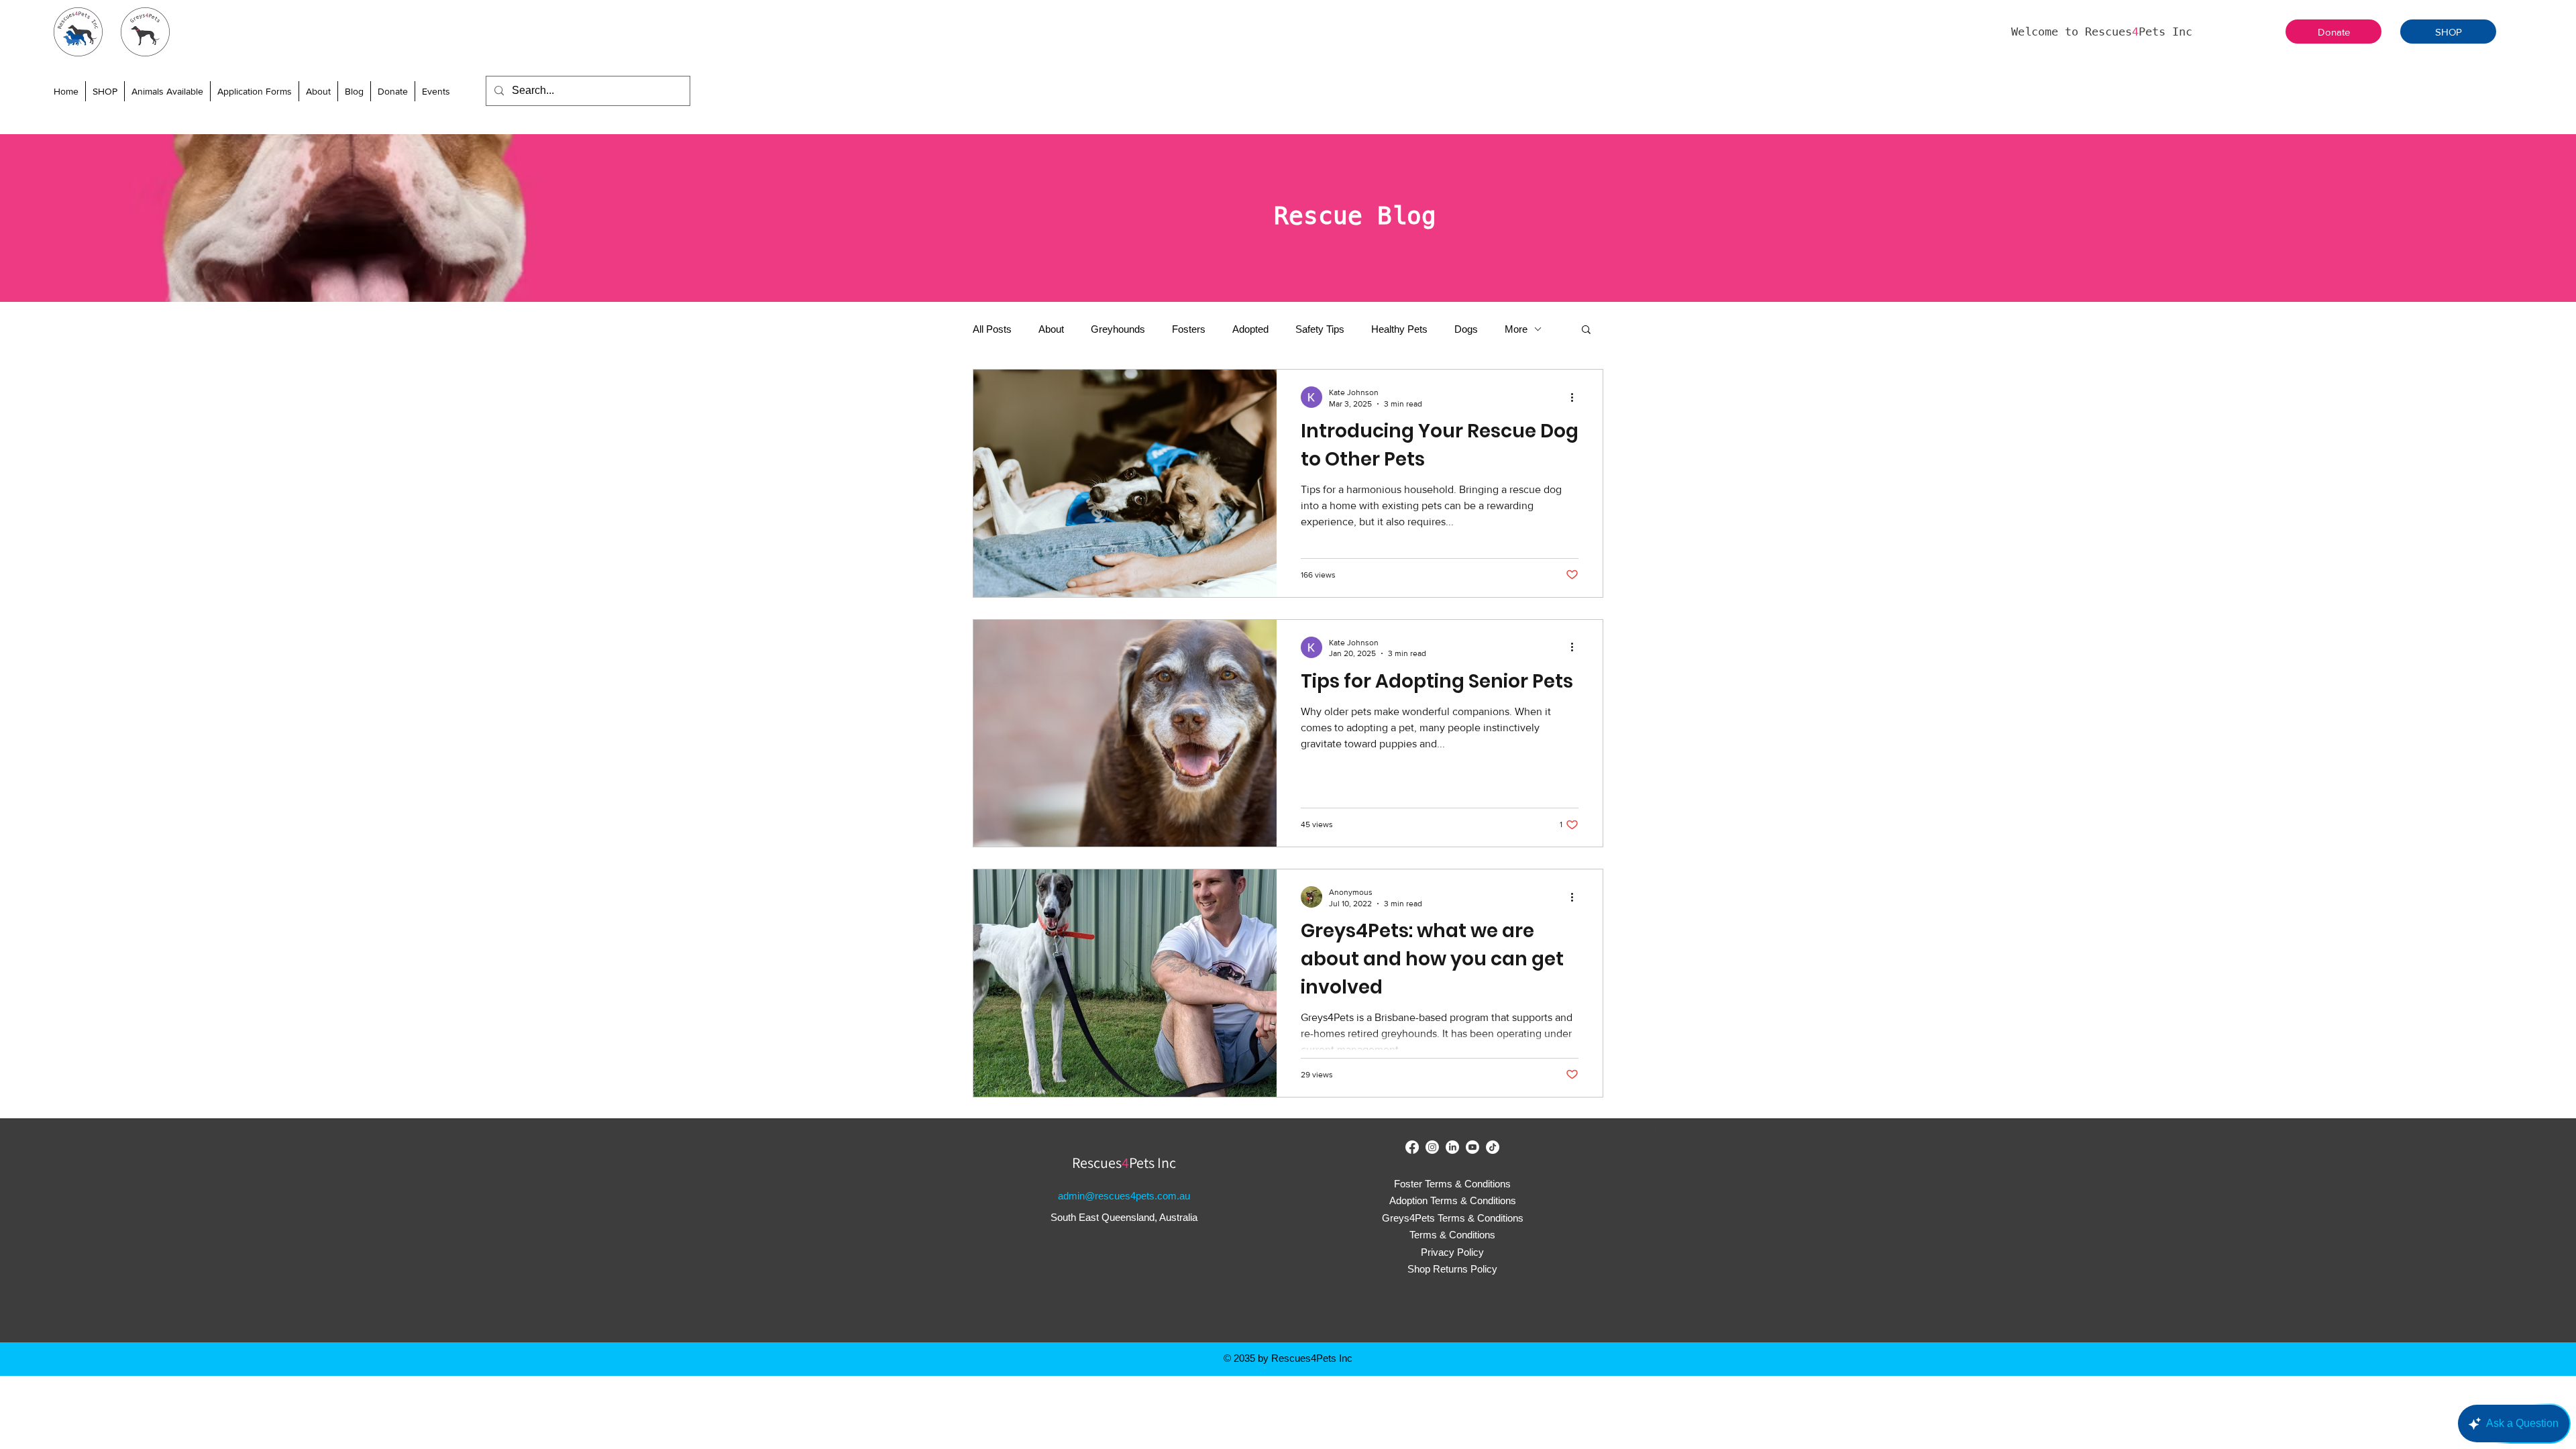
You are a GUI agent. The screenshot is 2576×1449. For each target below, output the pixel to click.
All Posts (992, 329)
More (1516, 329)
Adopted (1250, 329)
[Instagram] (1432, 1147)
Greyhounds (1118, 329)
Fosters (1189, 329)
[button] (167, 91)
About (1051, 329)
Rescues (1097, 1163)
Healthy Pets (1399, 329)
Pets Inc (1152, 1163)
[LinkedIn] (1452, 1147)
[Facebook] (1412, 1147)
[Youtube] (1472, 1147)
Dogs (1466, 329)
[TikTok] (1493, 1147)
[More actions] (1576, 397)
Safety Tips (1320, 329)
